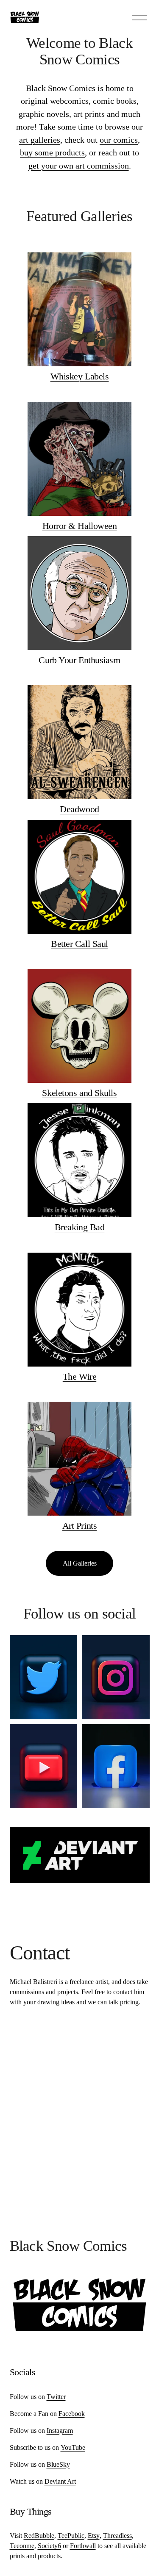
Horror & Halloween (80, 526)
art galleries (40, 140)
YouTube (73, 2447)
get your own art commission (79, 166)
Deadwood (79, 809)
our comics (119, 140)
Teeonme (22, 2546)
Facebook (72, 2414)
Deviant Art (60, 2481)
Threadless (117, 2536)
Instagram (60, 2431)
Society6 (49, 2546)
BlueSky (58, 2464)
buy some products (52, 152)
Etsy (94, 2536)
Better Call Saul (79, 944)
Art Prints (80, 1526)
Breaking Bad (80, 1227)
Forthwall (83, 2546)
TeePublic (71, 2536)
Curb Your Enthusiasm (79, 660)
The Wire (79, 1377)
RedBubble (39, 2536)
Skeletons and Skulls (79, 1093)
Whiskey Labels (80, 376)
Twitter (56, 2397)
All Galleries (80, 1563)
